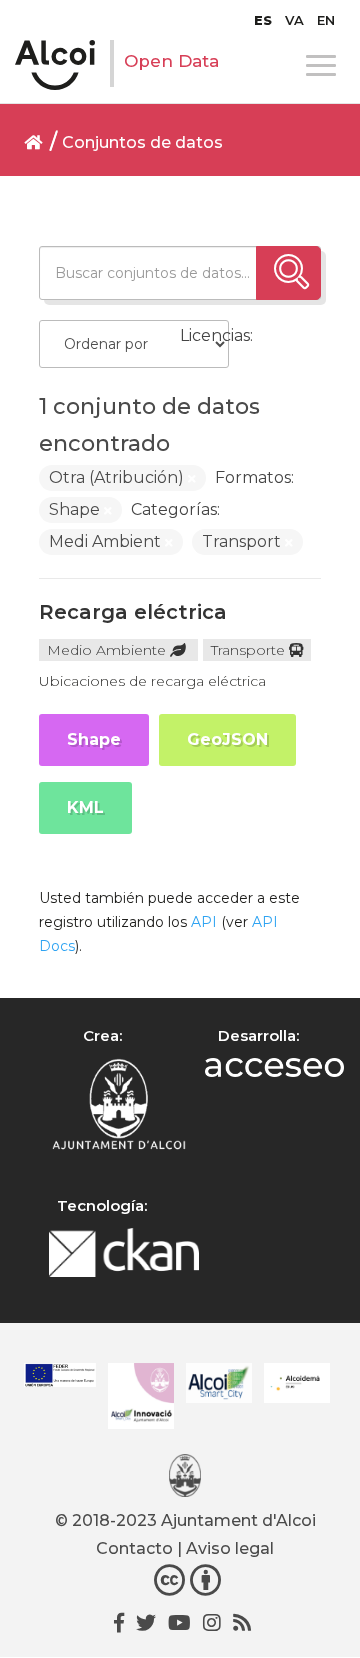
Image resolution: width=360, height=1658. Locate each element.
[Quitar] (192, 479)
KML (85, 807)
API (204, 922)
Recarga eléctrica (133, 612)
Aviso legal (230, 1548)
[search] (288, 273)
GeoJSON (227, 739)
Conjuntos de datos (142, 142)
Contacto (134, 1548)
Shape (94, 739)
